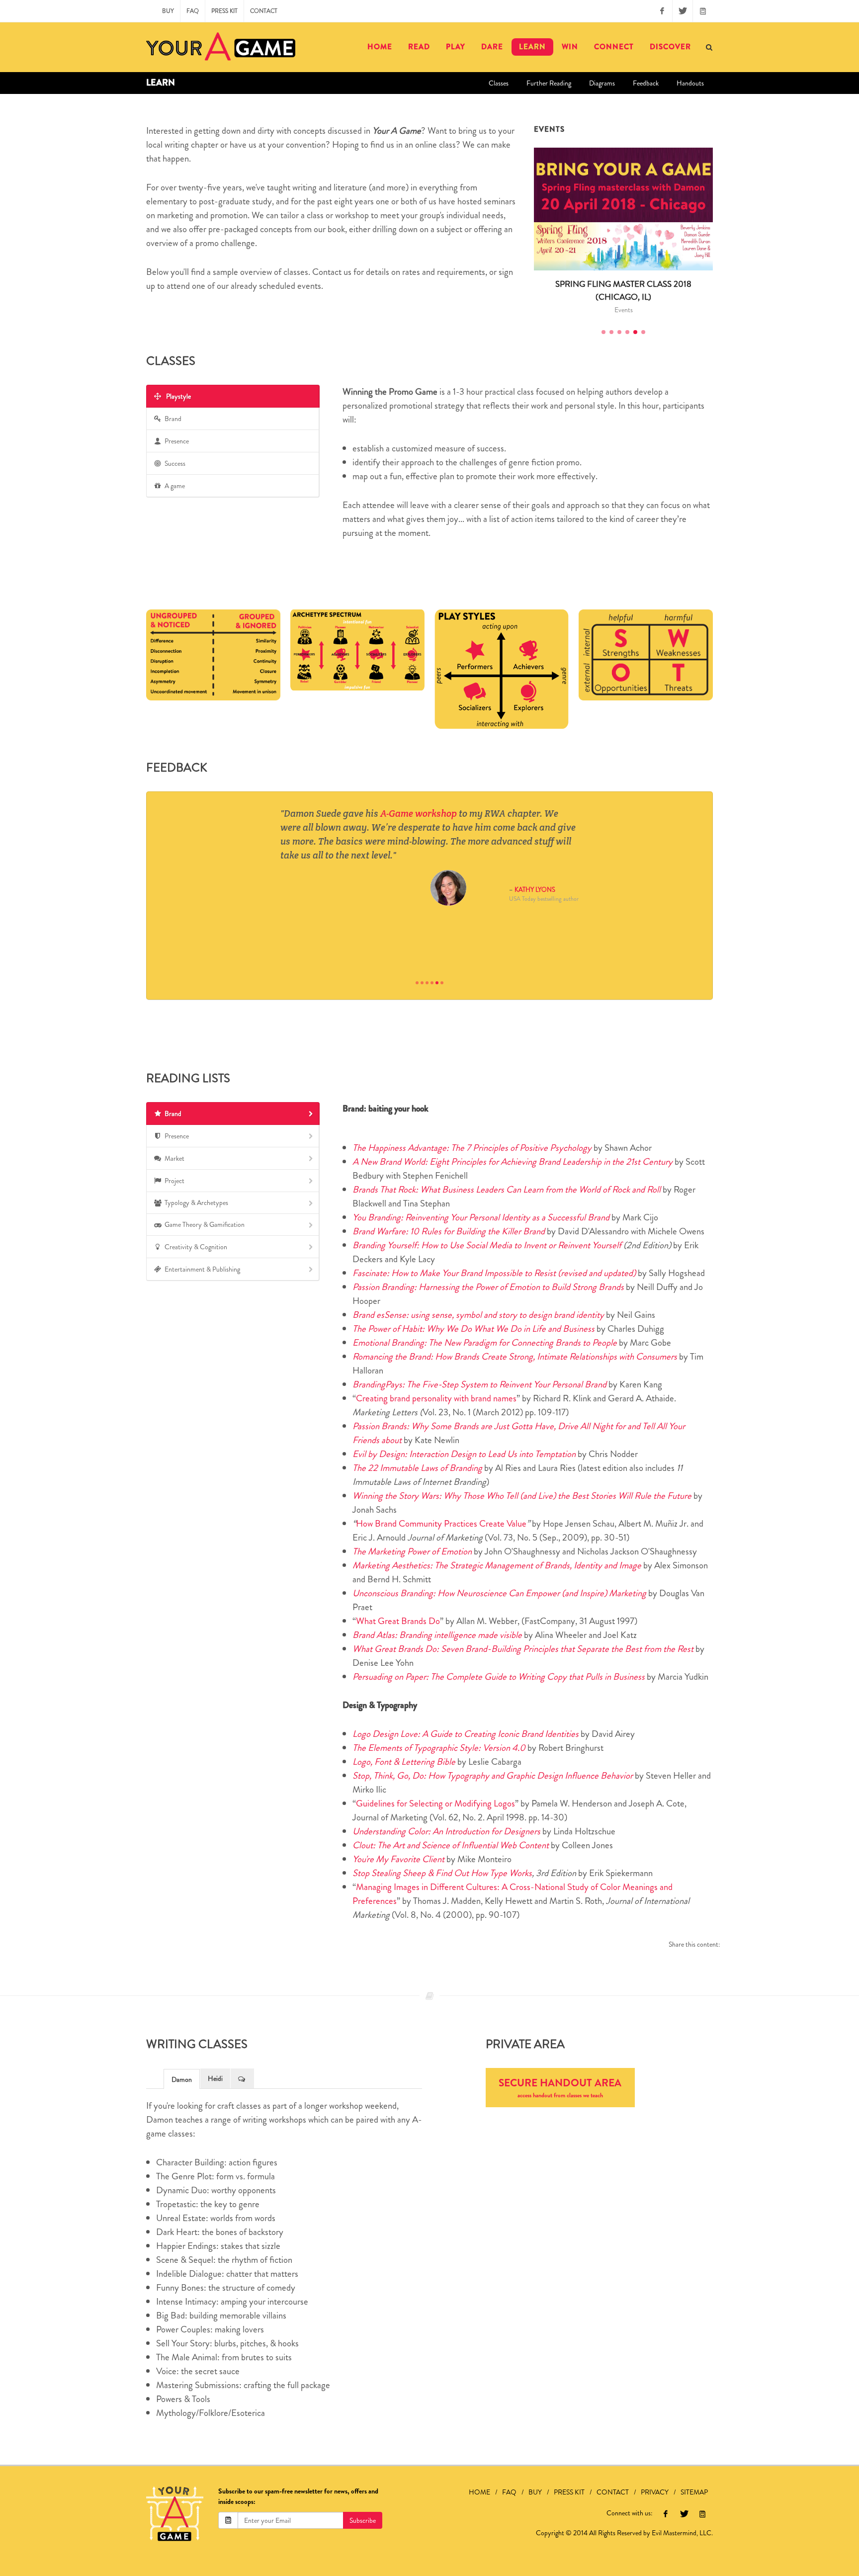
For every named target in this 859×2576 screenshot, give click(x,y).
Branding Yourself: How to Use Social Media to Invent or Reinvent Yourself (487, 1245)
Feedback (646, 83)
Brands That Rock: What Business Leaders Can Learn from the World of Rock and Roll (507, 1189)
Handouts (690, 83)
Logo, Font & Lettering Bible (404, 1761)
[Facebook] (662, 11)
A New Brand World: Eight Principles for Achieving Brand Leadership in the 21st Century (513, 1161)
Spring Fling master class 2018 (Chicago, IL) (623, 290)
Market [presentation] (174, 1158)
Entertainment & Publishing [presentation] (202, 1269)
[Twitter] (683, 11)
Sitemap (694, 2492)
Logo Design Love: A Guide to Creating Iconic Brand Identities (466, 1734)
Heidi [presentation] (215, 2078)
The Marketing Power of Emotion (412, 1551)
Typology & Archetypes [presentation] (196, 1202)
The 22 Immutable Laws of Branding (417, 1468)
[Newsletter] (703, 11)
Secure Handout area (560, 2088)
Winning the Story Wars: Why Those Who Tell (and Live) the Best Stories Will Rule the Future (523, 1496)
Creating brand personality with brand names (436, 1398)
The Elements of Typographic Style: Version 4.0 (439, 1748)
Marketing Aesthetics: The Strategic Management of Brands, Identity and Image (497, 1565)
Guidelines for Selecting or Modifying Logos (435, 1803)
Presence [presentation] (177, 441)
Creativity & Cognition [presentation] (196, 1247)
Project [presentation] (174, 1181)
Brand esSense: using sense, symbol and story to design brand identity (478, 1315)
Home (479, 2492)
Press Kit (224, 11)
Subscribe (363, 2520)
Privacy (655, 2492)
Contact (264, 11)
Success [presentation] (175, 463)
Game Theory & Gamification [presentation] (205, 1224)
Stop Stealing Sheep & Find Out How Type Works (442, 1873)
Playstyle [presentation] (178, 396)
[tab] (233, 396)
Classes (499, 83)
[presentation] (242, 2078)
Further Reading (549, 83)
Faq (193, 11)
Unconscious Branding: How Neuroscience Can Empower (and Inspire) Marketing (499, 1593)
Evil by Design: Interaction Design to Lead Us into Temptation (464, 1454)
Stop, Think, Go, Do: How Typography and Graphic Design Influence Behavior (493, 1775)
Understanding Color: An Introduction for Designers (446, 1831)
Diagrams (602, 83)
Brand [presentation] (173, 419)
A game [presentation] (175, 486)
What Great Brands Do (398, 1621)
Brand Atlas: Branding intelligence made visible (437, 1635)
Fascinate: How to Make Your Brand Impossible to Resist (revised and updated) (494, 1273)
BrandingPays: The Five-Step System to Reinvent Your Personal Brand (479, 1384)
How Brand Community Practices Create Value (441, 1523)
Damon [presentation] (182, 2079)
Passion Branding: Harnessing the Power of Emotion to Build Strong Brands (488, 1287)
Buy (168, 11)
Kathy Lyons (535, 890)
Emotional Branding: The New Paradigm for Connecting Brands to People (485, 1342)
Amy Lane (451, 948)
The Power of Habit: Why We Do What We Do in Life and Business (473, 1329)
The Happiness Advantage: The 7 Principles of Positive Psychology (472, 1148)
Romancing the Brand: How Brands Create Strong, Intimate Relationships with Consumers (515, 1356)
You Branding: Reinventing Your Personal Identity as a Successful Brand (481, 1217)
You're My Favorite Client (398, 1859)
